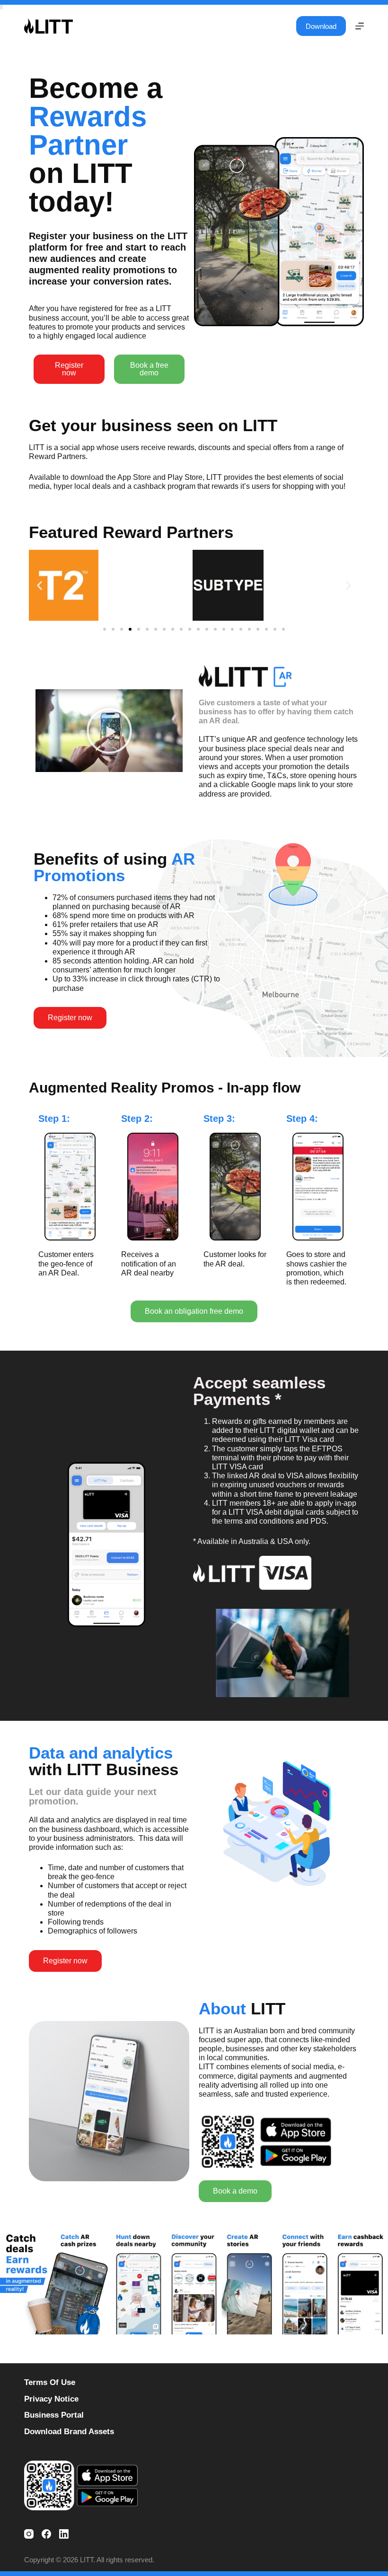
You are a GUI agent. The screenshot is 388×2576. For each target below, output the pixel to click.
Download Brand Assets (69, 2432)
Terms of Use (50, 2382)
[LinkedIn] (64, 2534)
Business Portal (54, 2415)
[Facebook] (46, 2534)
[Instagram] (29, 2534)
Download (321, 26)
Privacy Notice (51, 2399)
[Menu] (360, 26)
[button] (69, 369)
